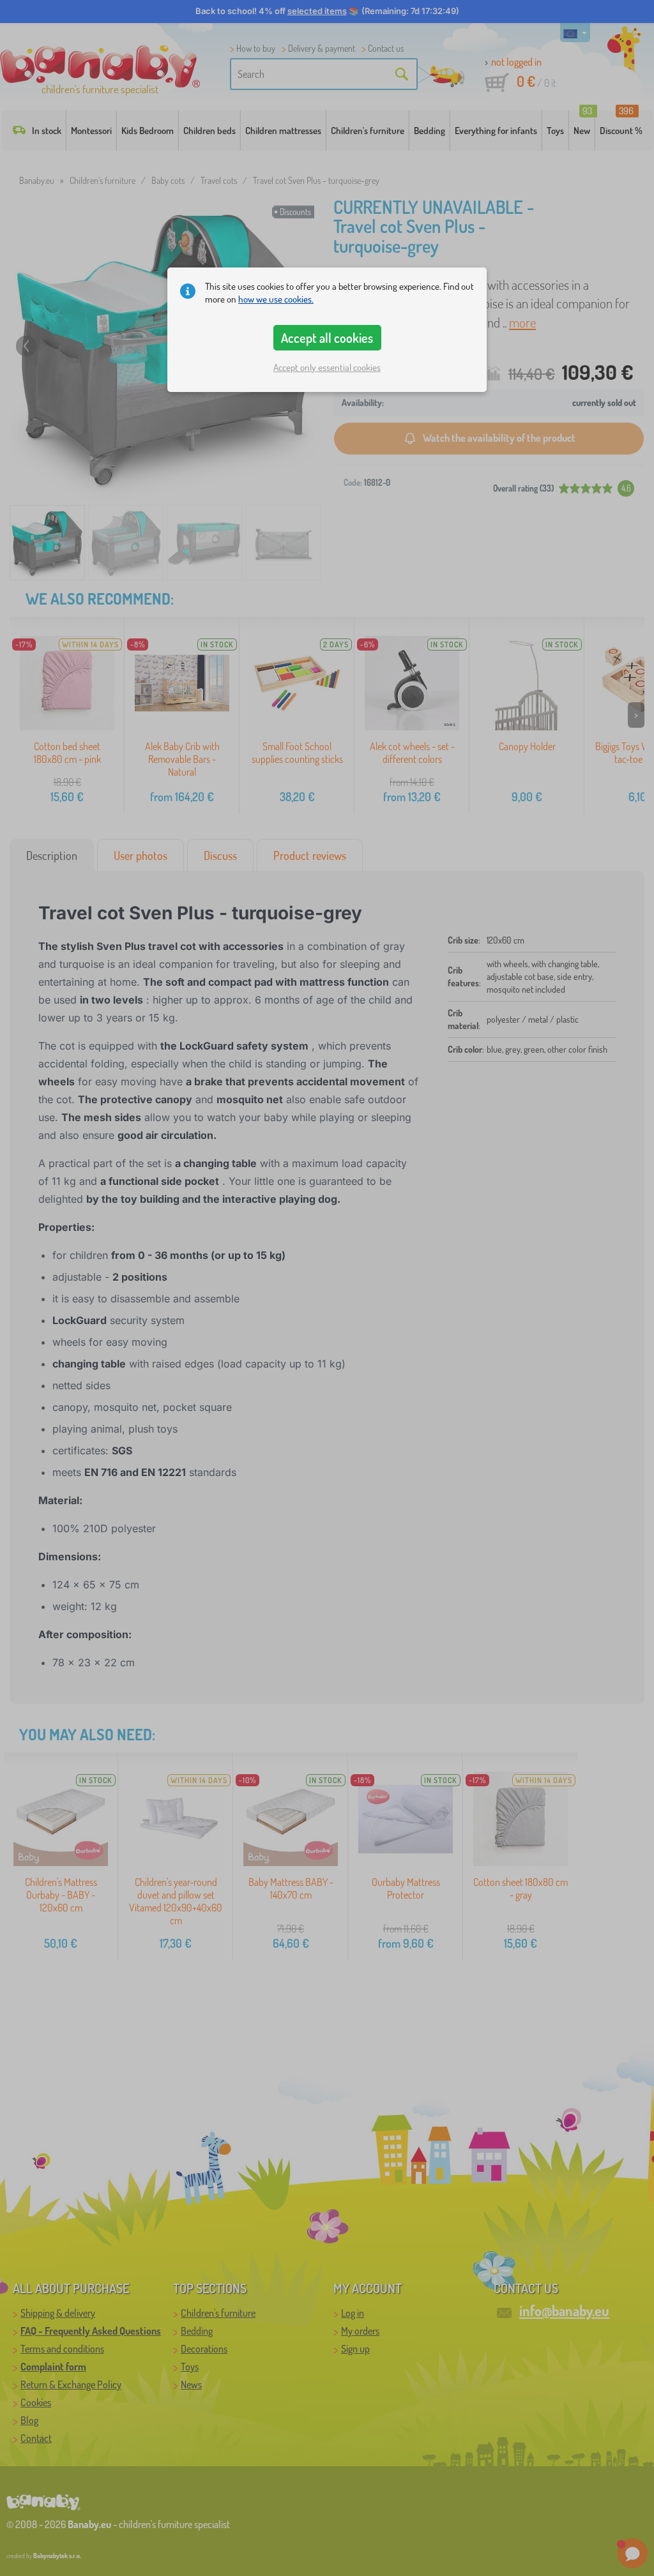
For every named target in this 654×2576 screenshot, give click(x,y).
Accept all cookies (327, 338)
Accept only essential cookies (327, 367)
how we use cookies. (276, 299)
